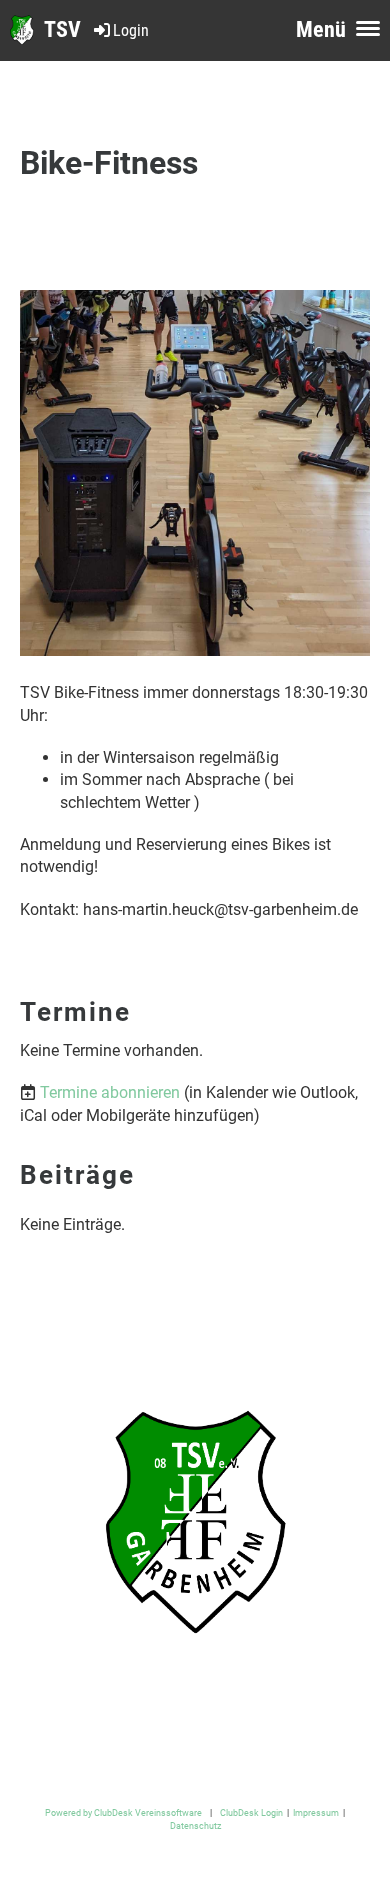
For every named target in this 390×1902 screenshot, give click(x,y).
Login (131, 30)
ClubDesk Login (251, 1812)
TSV (62, 29)
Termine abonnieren (110, 1092)
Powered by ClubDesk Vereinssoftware (123, 1812)
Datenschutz (195, 1825)
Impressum (316, 1812)
